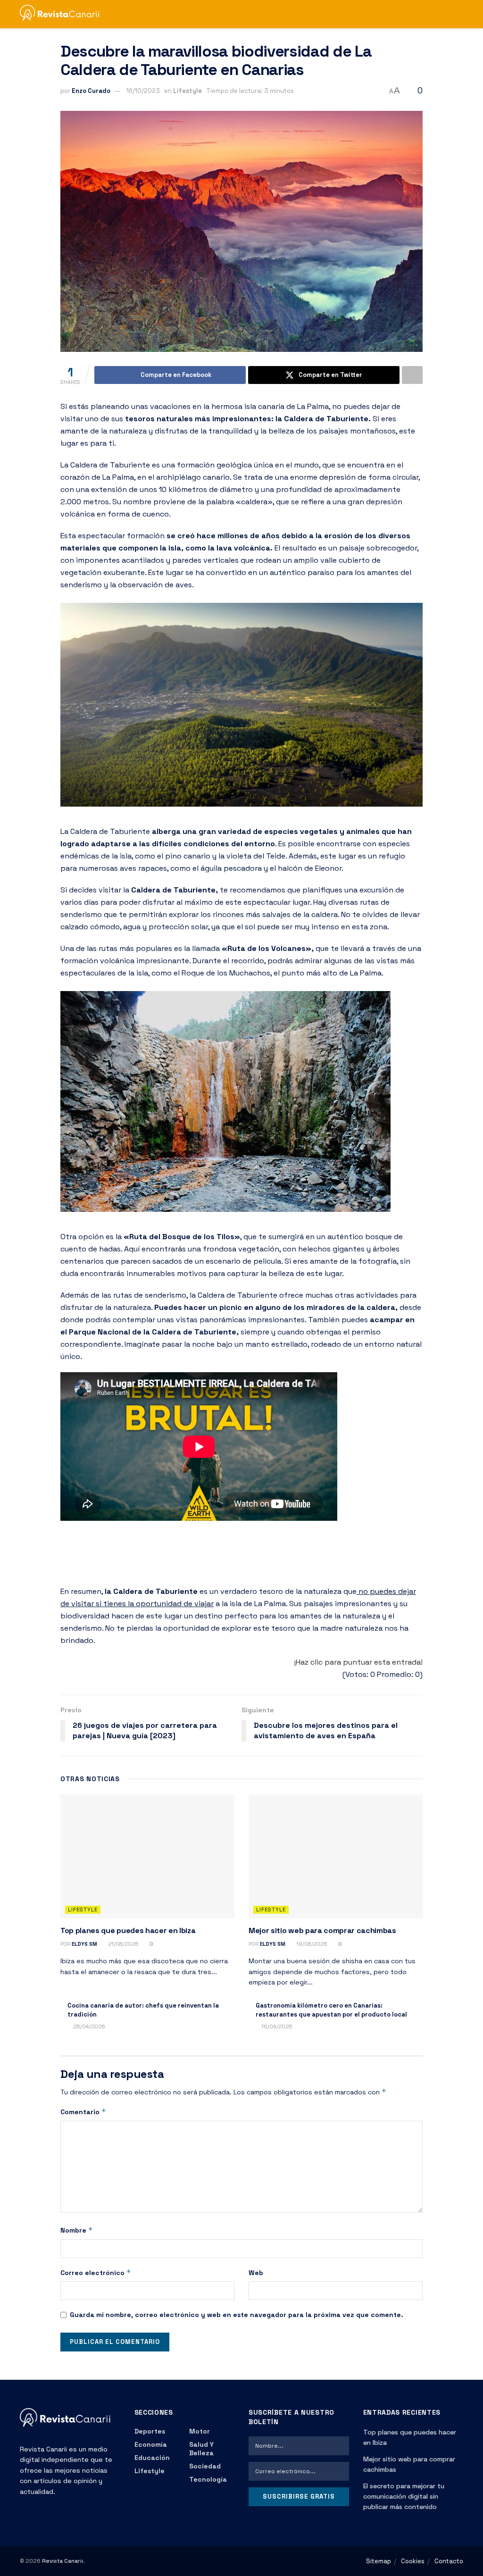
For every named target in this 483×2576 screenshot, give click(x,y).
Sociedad (205, 2466)
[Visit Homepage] (64, 14)
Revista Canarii (62, 2561)
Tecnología (208, 2479)
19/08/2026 (311, 1944)
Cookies (413, 2561)
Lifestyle (187, 91)
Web (256, 2273)
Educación (152, 2458)
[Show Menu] (442, 14)
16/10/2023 (143, 91)
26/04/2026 (88, 2026)
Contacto (449, 2561)
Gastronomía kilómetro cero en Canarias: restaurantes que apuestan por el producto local (331, 2010)
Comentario (83, 2112)
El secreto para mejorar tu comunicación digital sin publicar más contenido (404, 2497)
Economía (151, 2444)
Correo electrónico (96, 2272)
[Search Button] (459, 14)
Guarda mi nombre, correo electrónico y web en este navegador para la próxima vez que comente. (237, 2315)
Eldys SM (84, 1944)
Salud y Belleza (201, 2449)
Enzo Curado (91, 91)
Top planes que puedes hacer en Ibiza (128, 1930)
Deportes (150, 2431)
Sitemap (379, 2561)
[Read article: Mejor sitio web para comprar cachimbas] (336, 1857)
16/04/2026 (276, 2026)
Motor (200, 2431)
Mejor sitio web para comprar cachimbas (322, 1930)
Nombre (77, 2230)
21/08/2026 (123, 1944)
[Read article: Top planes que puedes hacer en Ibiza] (147, 1857)
